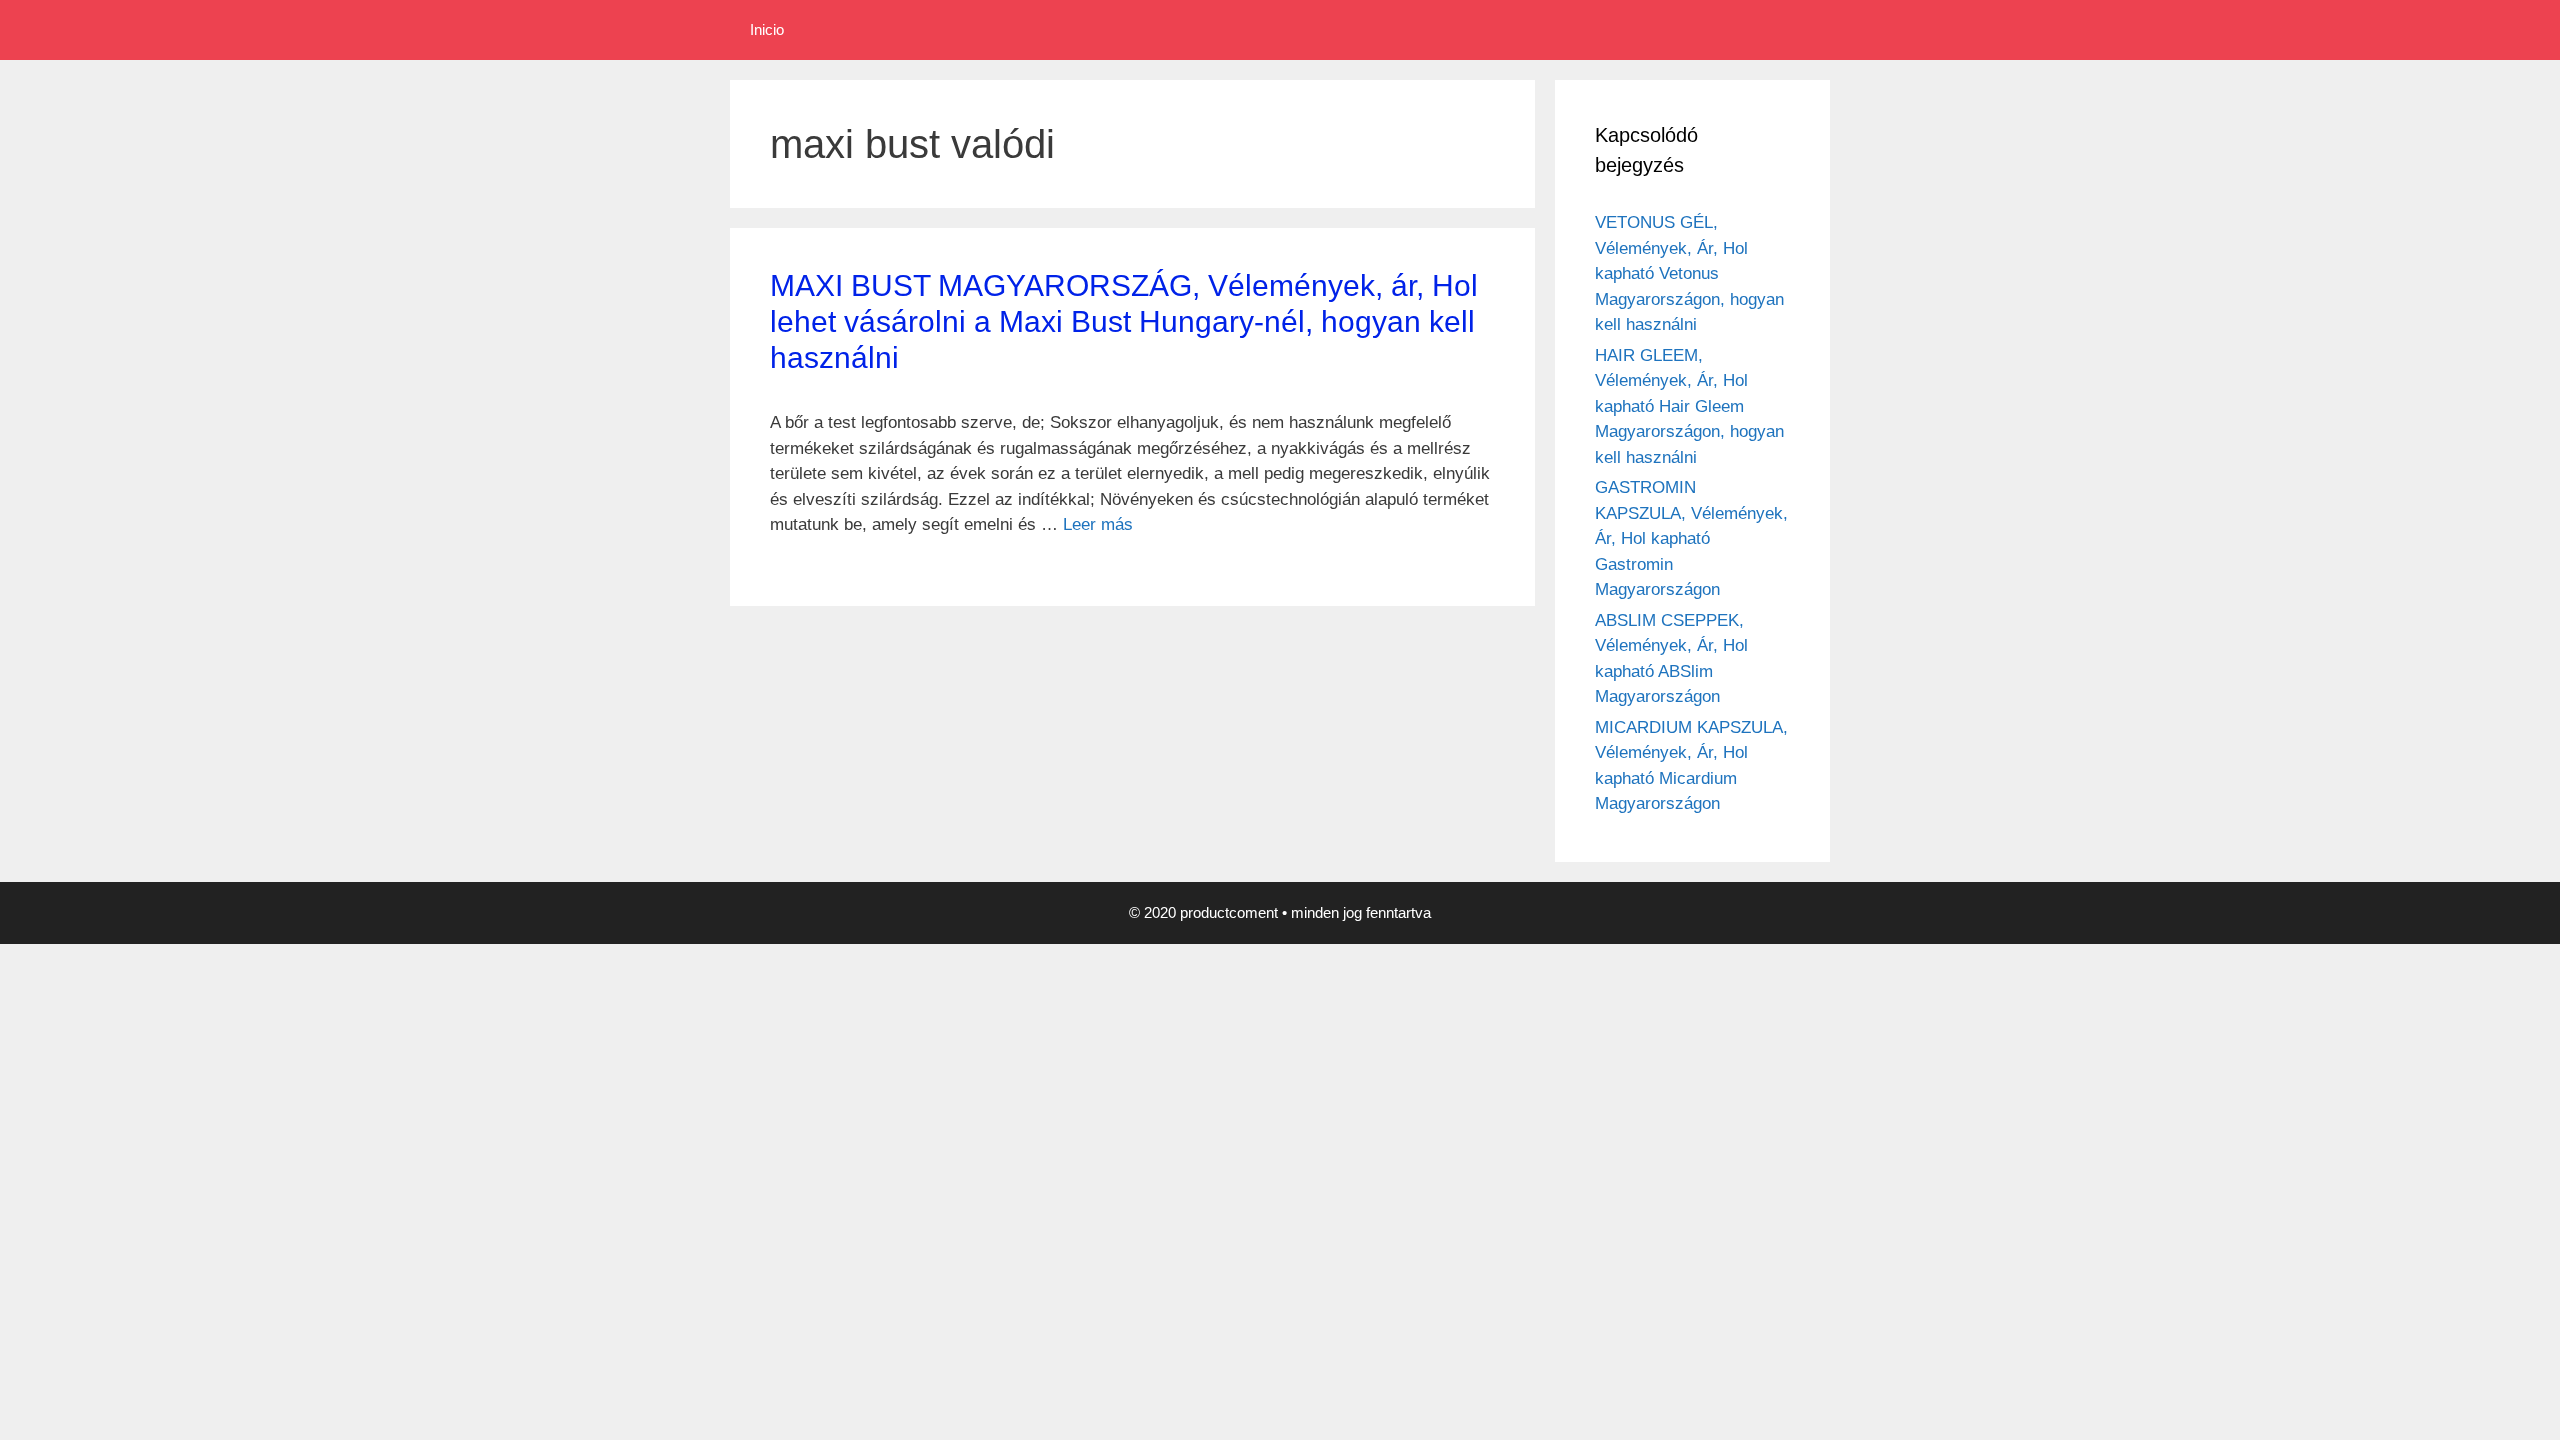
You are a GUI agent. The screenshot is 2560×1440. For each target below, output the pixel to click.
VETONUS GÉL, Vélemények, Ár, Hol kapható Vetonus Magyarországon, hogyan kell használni (1689, 273)
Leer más (1098, 524)
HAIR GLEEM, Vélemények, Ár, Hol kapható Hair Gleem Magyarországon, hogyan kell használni (1689, 406)
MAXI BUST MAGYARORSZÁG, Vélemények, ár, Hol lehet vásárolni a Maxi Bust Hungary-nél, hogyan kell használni (1124, 321)
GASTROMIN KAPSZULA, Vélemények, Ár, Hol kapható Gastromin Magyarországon (1691, 538)
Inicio (767, 29)
